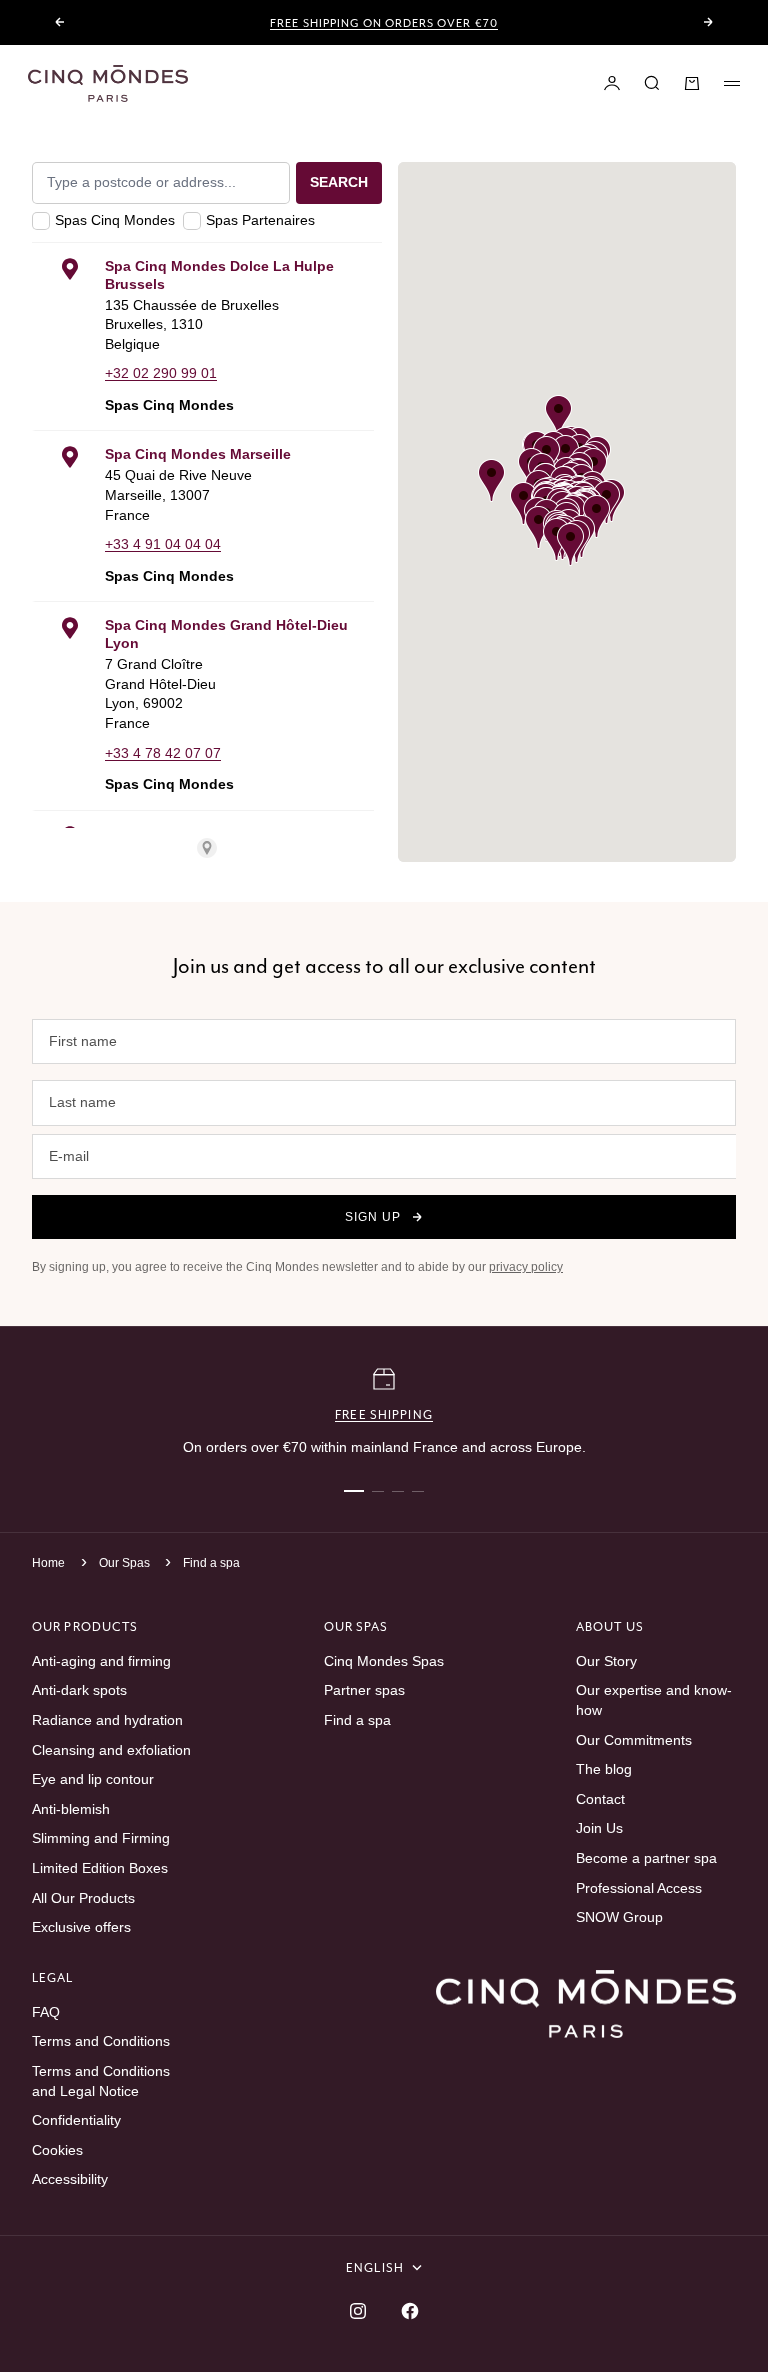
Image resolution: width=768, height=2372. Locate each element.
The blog (604, 1769)
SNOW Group (619, 1917)
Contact (600, 1799)
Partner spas (364, 1690)
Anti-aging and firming (101, 1661)
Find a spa (211, 1563)
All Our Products (83, 1898)
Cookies (57, 2150)
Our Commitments (634, 1740)
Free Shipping (384, 1414)
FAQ (46, 2012)
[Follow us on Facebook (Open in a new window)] (410, 2311)
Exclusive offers (81, 1927)
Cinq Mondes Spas (384, 1661)
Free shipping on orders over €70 (383, 23)
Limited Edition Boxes (100, 1868)
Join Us (599, 1828)
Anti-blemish (71, 1809)
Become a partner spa (646, 1858)
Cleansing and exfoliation (111, 1750)
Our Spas (126, 1563)
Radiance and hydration (107, 1720)
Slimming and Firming (101, 1838)
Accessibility (70, 2179)
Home (48, 1563)
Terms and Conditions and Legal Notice (101, 2081)
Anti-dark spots (79, 1690)
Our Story (606, 1661)
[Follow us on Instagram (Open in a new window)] (358, 2311)
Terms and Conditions (101, 2041)
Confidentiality (76, 2120)
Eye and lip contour (93, 1779)
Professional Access (639, 1888)
